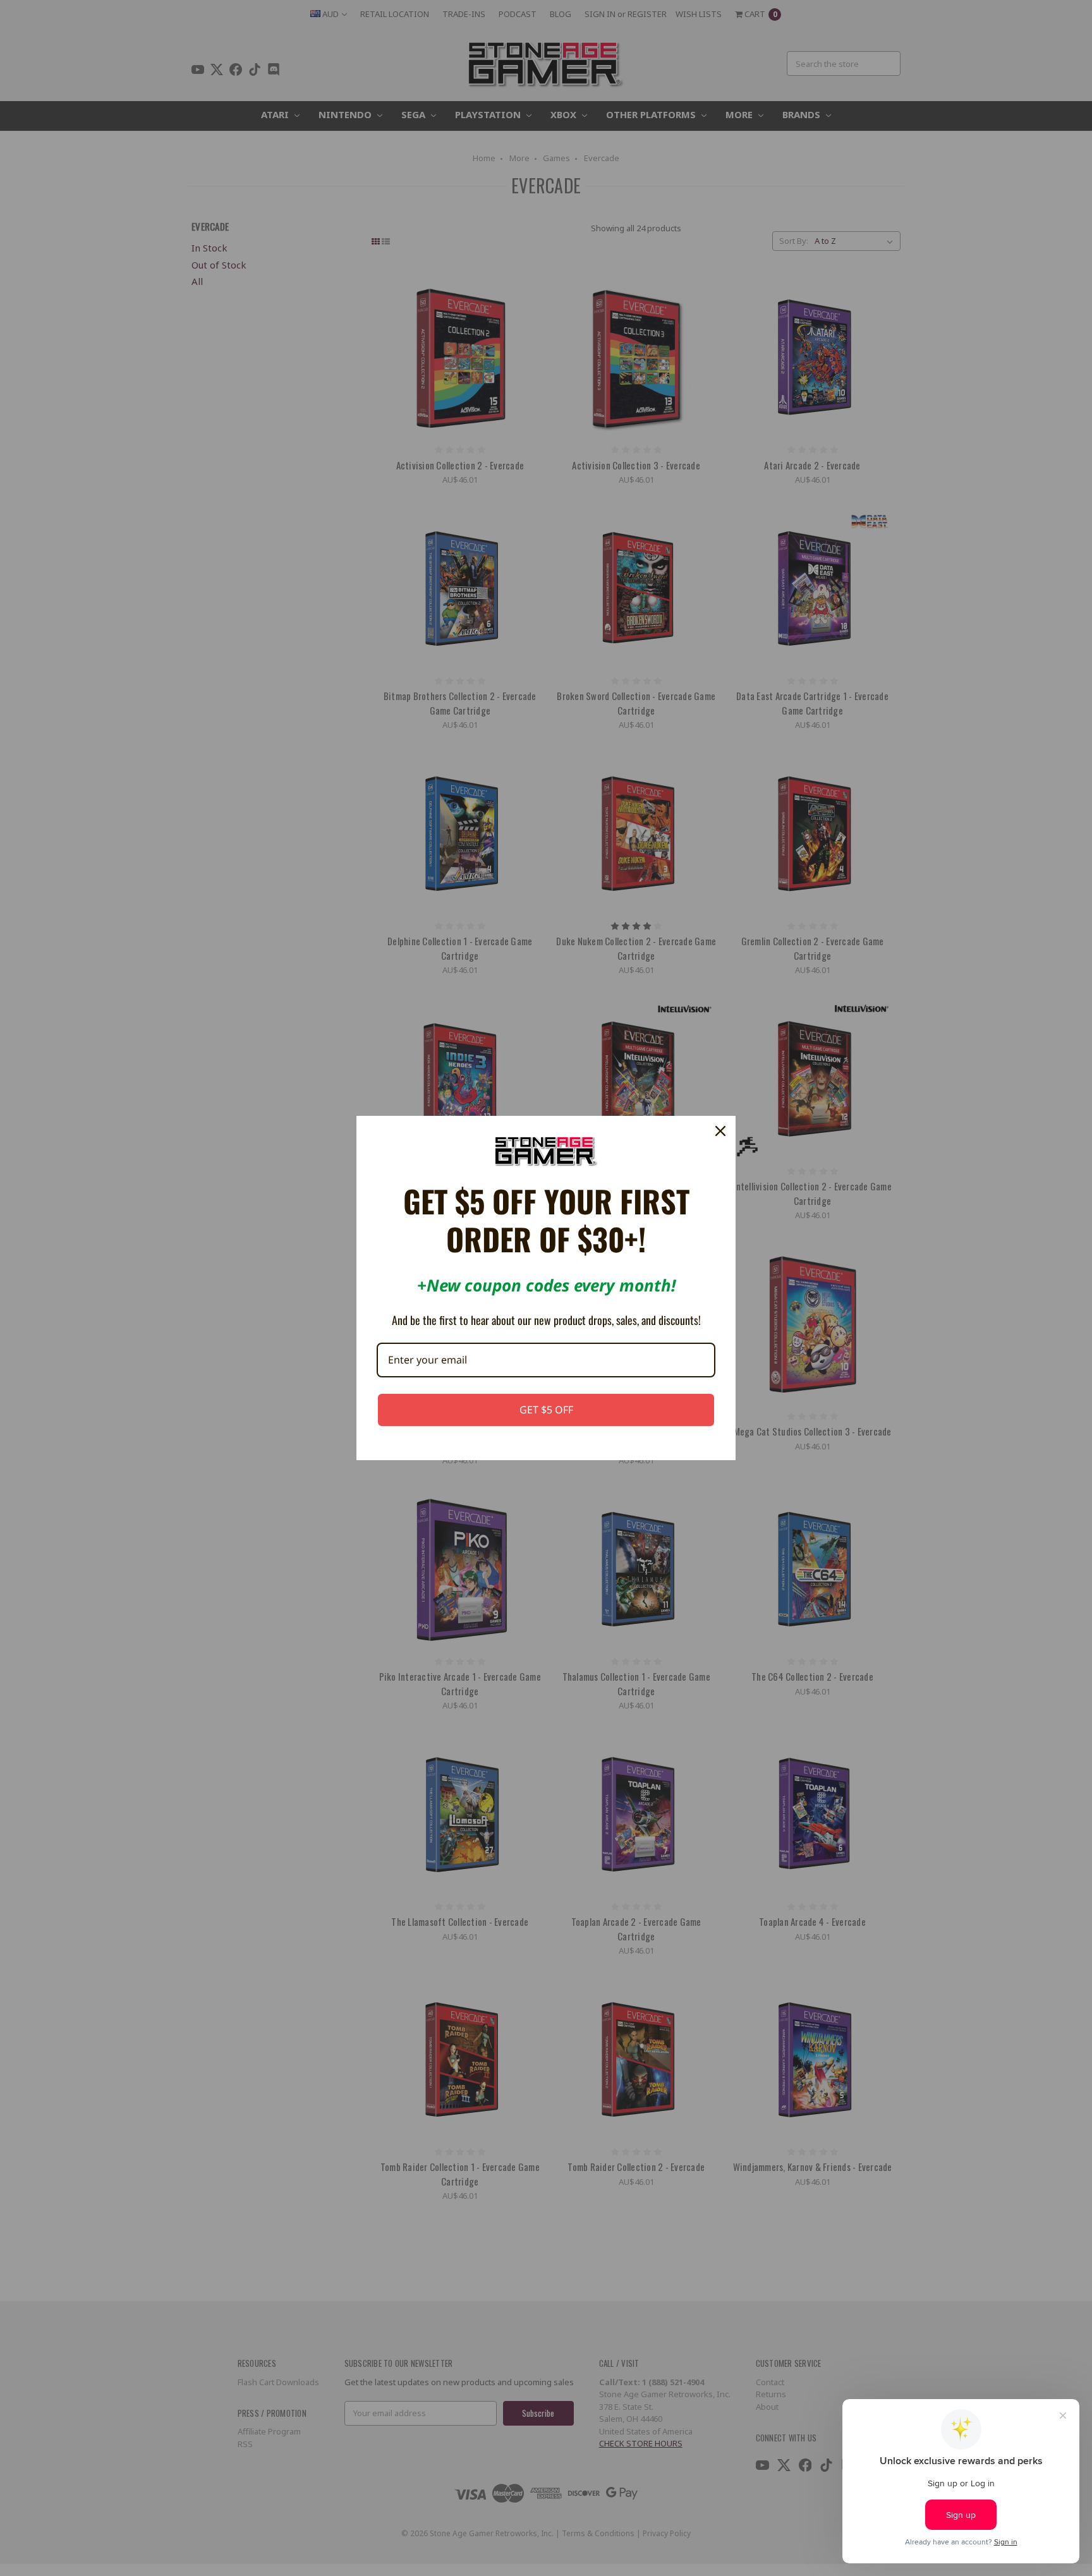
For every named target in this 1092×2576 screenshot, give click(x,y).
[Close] (720, 1131)
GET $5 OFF (546, 1410)
